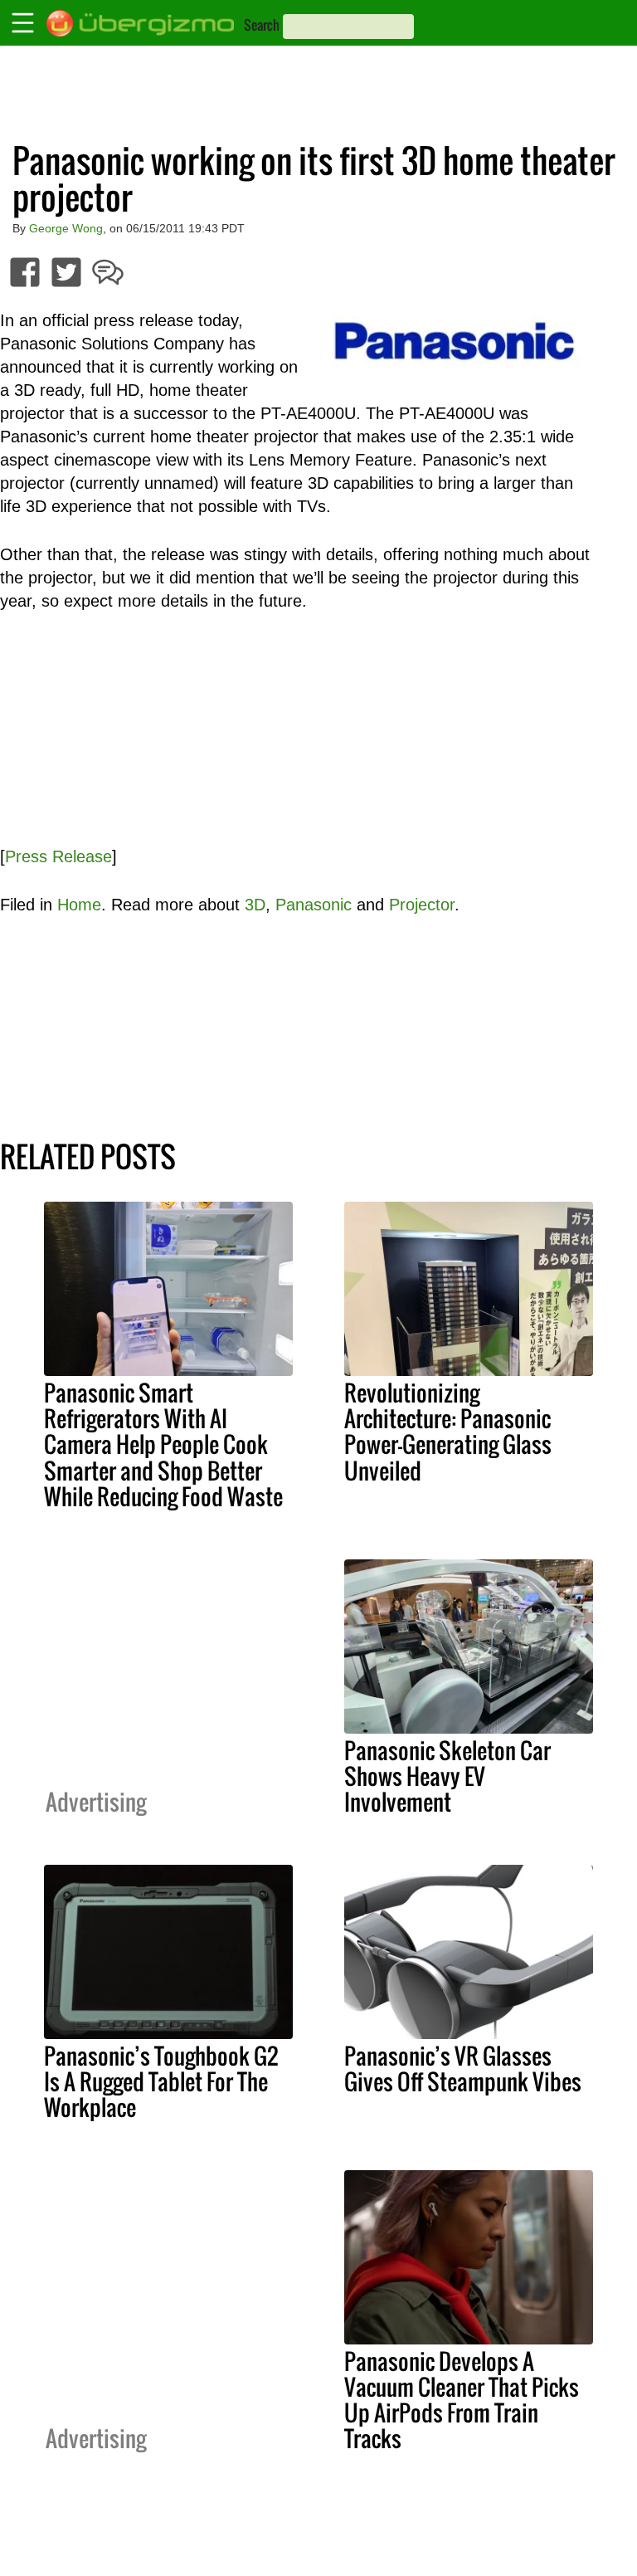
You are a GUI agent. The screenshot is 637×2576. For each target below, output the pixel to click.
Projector (422, 905)
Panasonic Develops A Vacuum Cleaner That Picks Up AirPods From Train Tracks (462, 2400)
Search (262, 25)
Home (79, 905)
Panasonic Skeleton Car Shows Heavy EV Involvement (447, 1776)
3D (255, 905)
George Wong (66, 228)
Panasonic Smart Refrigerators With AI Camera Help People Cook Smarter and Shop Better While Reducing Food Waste (163, 1444)
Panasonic (314, 905)
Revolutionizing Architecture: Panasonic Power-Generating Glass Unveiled (448, 1431)
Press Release (58, 856)
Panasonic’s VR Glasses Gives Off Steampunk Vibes (463, 2069)
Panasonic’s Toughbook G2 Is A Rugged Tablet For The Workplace (161, 2081)
